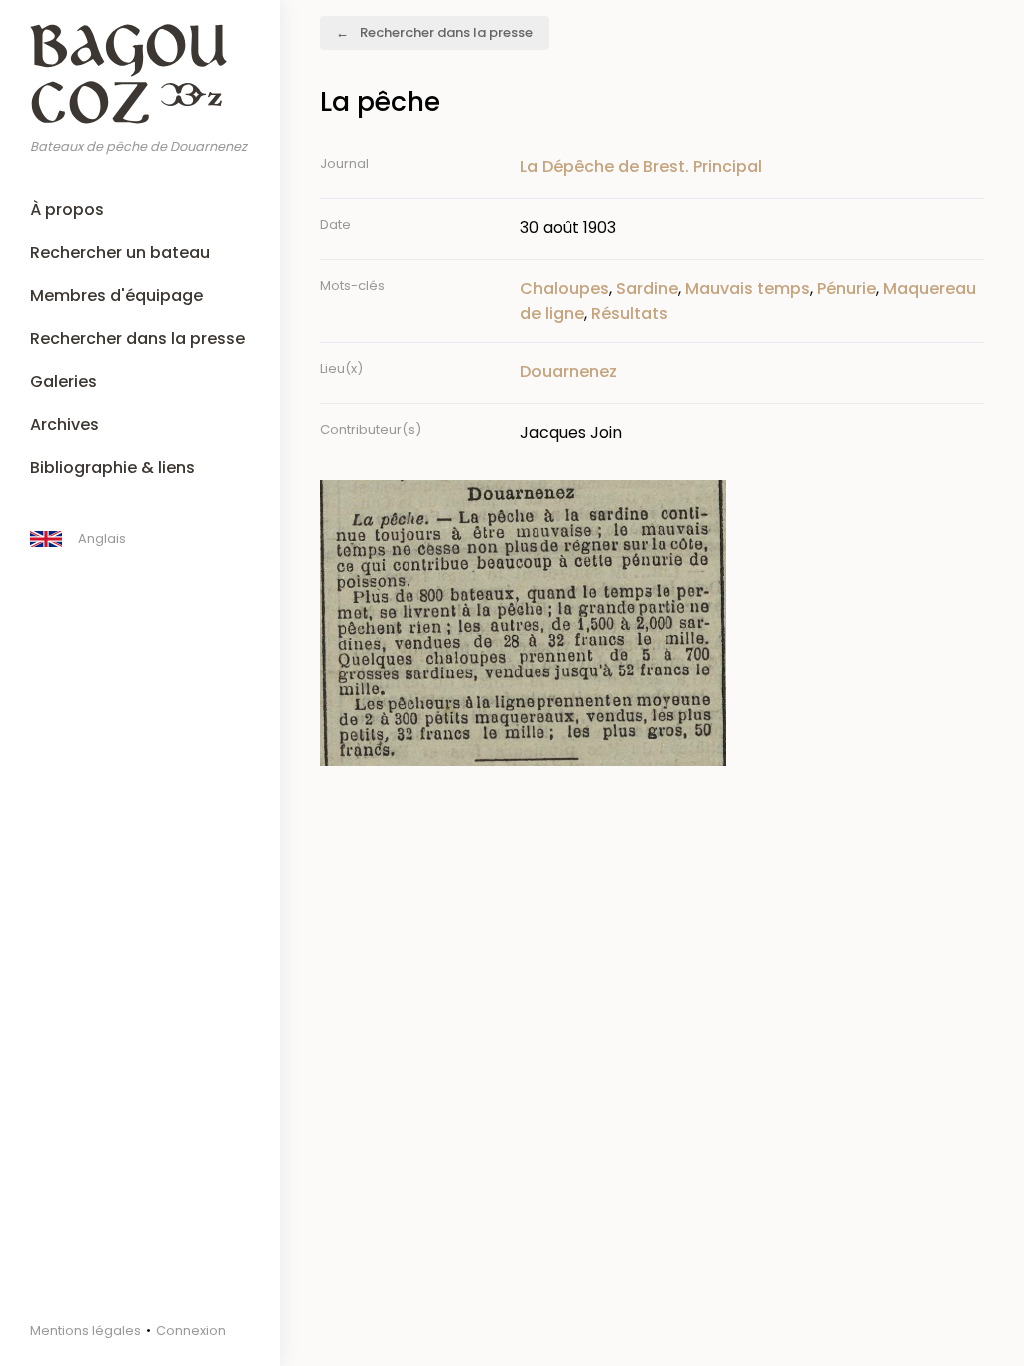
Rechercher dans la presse (137, 338)
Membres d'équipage (116, 295)
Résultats (629, 313)
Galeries (63, 381)
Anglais (102, 538)
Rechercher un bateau (120, 252)
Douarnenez (568, 371)
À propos (67, 209)
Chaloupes (564, 288)
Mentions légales (85, 1330)
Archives (64, 424)
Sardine (647, 288)
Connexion (191, 1330)
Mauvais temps (747, 288)
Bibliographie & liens (112, 467)
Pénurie (846, 288)
